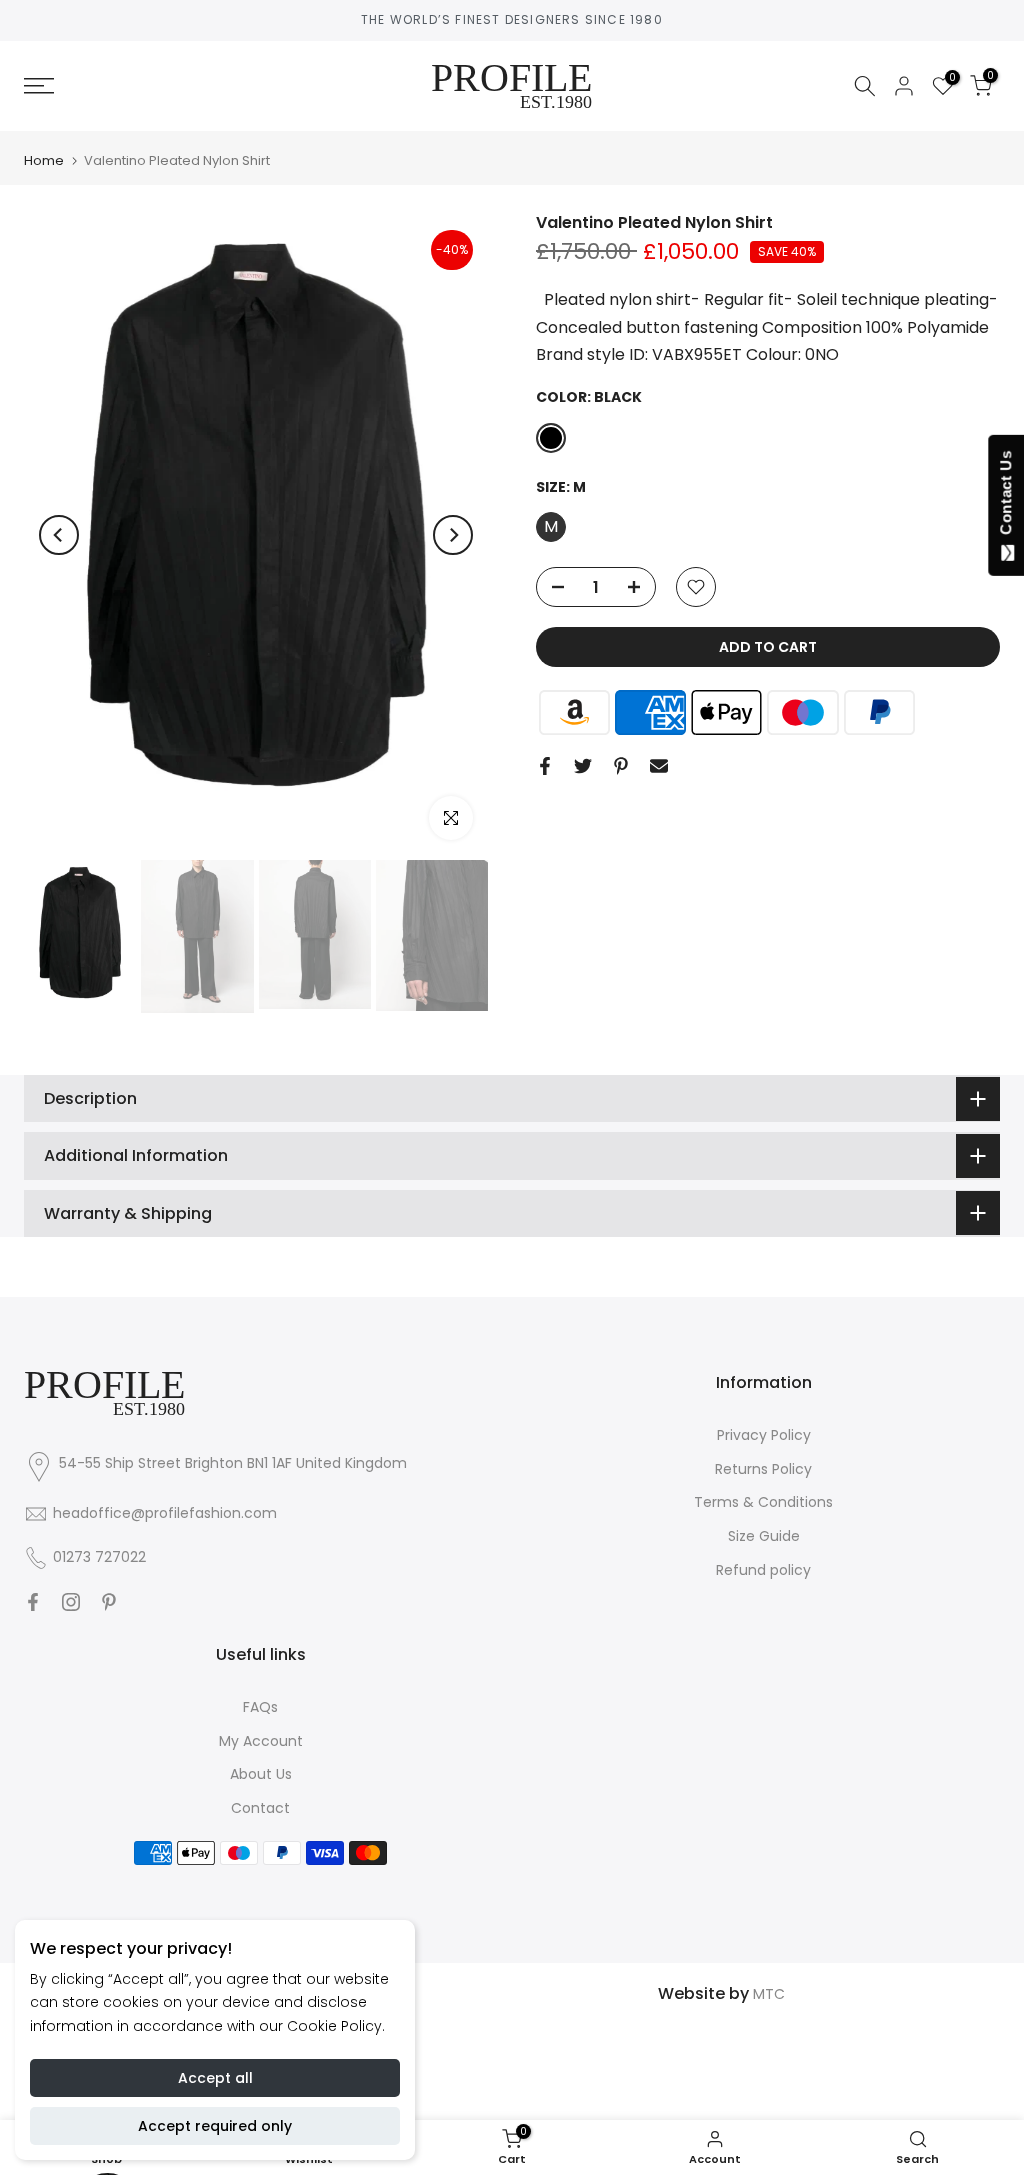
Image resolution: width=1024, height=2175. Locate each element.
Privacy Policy (764, 1435)
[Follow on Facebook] (33, 1602)
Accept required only (215, 2126)
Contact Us (1005, 497)
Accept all (215, 2078)
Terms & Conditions (763, 1502)
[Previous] (59, 535)
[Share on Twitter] (583, 766)
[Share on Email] (659, 766)
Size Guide (764, 1536)
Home (44, 160)
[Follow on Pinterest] (109, 1602)
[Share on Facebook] (545, 766)
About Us (261, 1774)
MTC (769, 1994)
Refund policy (763, 1570)
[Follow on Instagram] (71, 1602)
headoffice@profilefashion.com (165, 1513)
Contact (260, 1808)
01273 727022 (99, 1557)
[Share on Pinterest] (621, 766)
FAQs (260, 1707)
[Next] (453, 535)
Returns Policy (763, 1469)
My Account (261, 1741)
